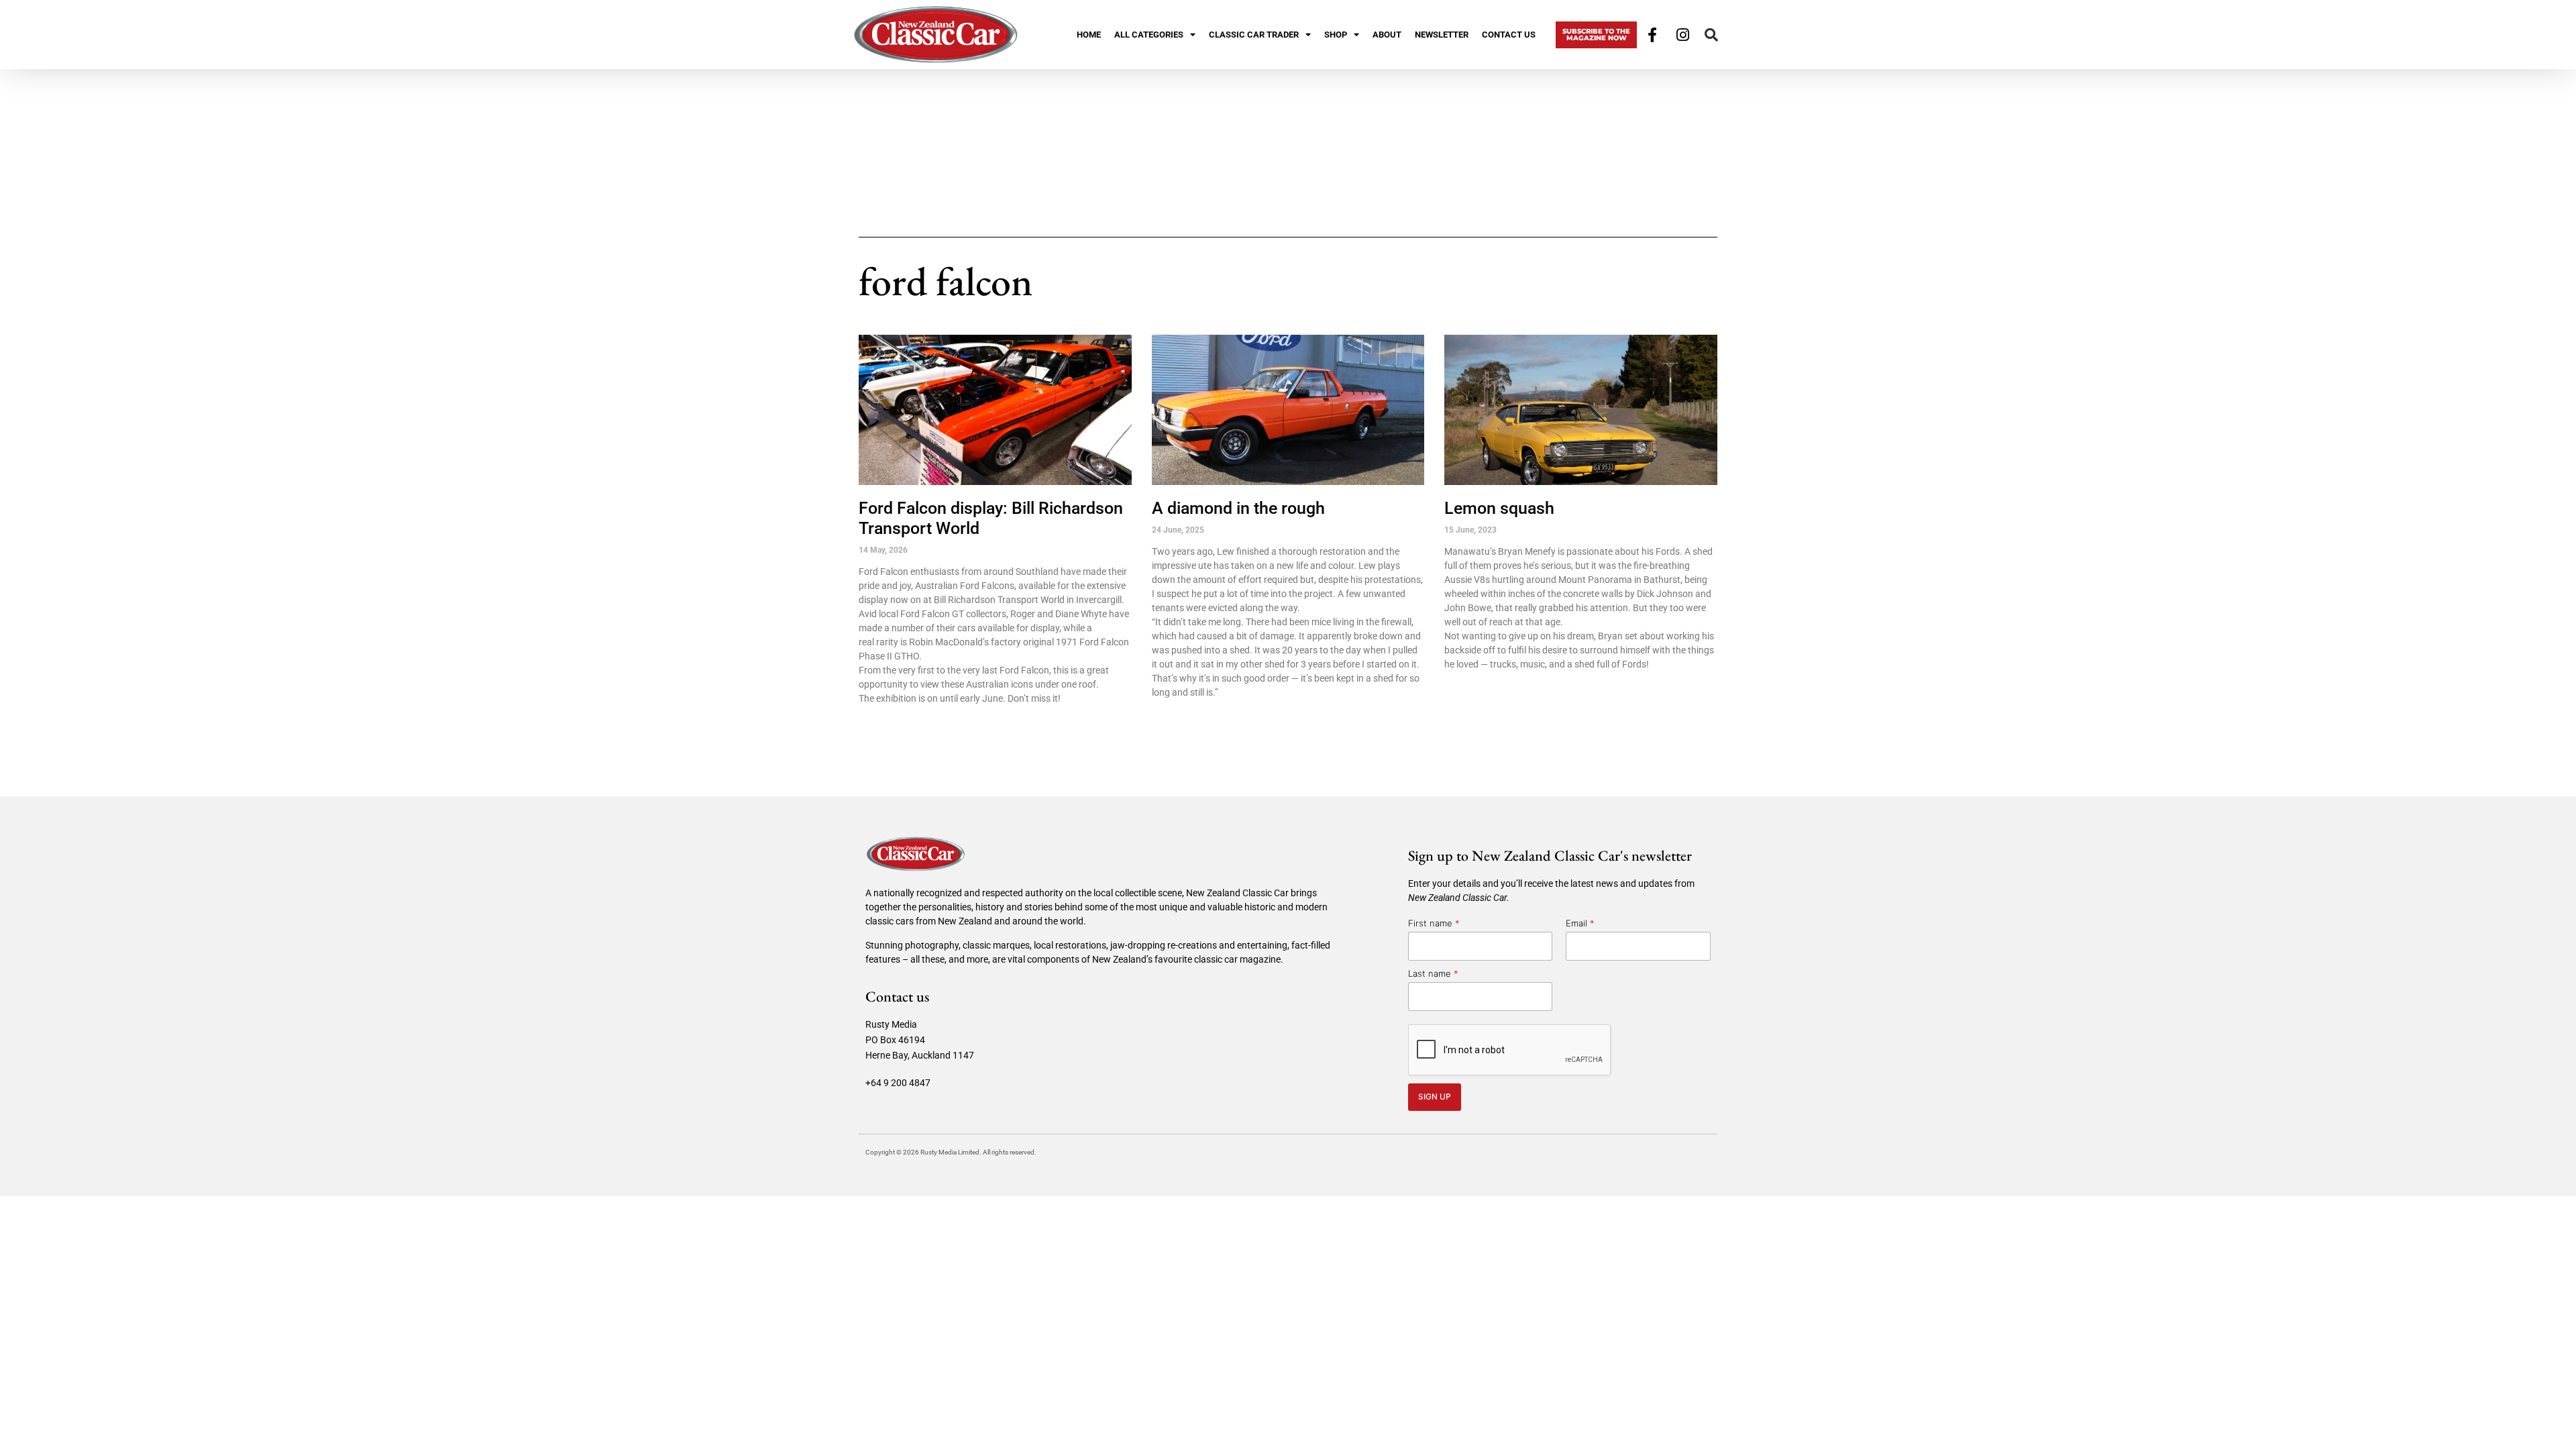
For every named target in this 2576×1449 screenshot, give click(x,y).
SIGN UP (1435, 1096)
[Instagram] (1683, 35)
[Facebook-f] (1652, 35)
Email (1580, 923)
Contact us (1509, 35)
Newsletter (1442, 35)
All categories (1149, 35)
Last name (1433, 973)
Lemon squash (1499, 508)
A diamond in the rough (1238, 508)
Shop (1336, 35)
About (1387, 35)
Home (1089, 35)
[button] (1711, 35)
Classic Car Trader (1254, 35)
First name (1434, 923)
